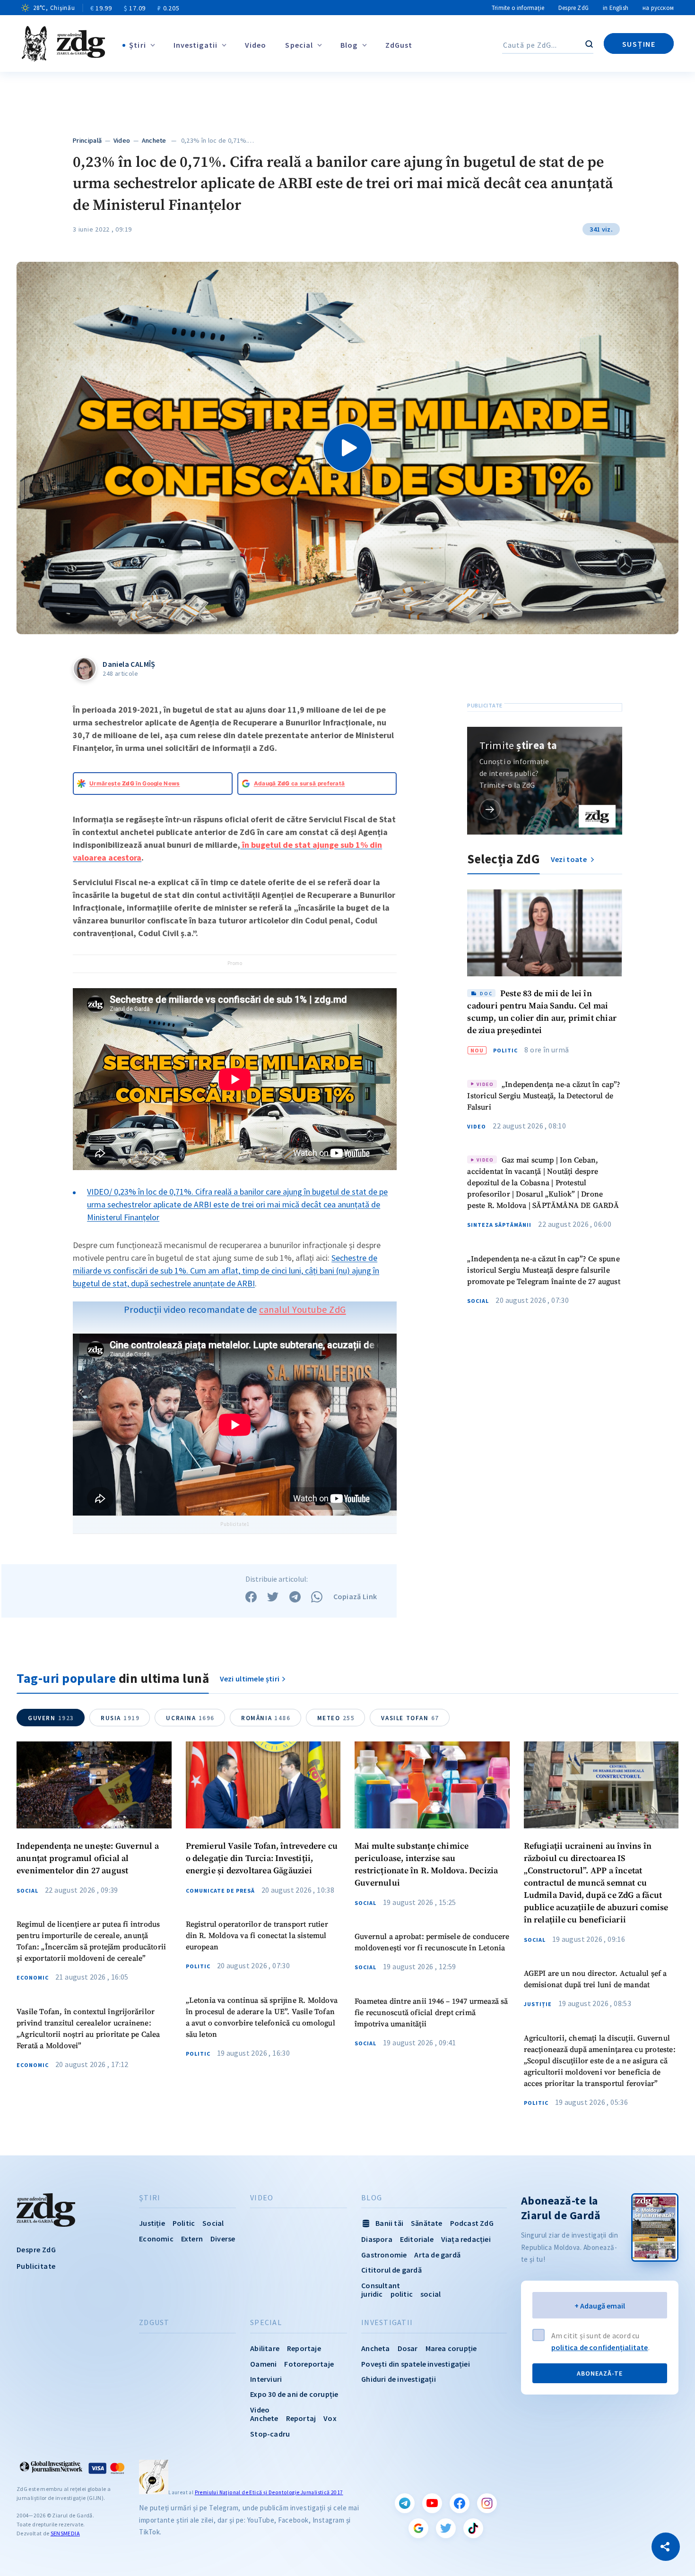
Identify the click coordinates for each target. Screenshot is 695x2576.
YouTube (432, 2503)
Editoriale (417, 2239)
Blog (349, 45)
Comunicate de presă (220, 1891)
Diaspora (377, 2239)
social (430, 2294)
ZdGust (399, 45)
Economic (33, 1978)
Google (418, 2528)
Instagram (487, 2503)
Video (256, 45)
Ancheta (375, 2348)
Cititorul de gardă (391, 2270)
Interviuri (266, 2379)
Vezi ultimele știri (250, 1679)
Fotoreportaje (309, 2364)
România (266, 1718)
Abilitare (265, 2348)
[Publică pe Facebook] (251, 1597)
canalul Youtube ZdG (303, 1309)
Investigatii (195, 45)
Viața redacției (466, 2239)
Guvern (51, 1718)
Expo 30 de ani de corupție (294, 2394)
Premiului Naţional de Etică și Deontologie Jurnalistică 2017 (269, 2492)
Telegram (405, 2503)
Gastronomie (384, 2255)
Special (299, 45)
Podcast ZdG (472, 2223)
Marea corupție (451, 2348)
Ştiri (138, 45)
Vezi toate (569, 859)
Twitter (446, 2528)
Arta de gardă (437, 2255)
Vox (330, 2418)
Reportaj (301, 2418)
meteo (336, 1718)
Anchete (154, 140)
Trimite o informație (518, 8)
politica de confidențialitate (600, 2347)
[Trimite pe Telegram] (295, 1597)
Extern (192, 2239)
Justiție (538, 2004)
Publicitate (36, 2266)
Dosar (408, 2348)
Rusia (120, 1718)
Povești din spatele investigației (416, 2364)
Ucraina (190, 1718)
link (490, 809)
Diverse (223, 2239)
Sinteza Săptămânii (499, 1225)
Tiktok (473, 2528)
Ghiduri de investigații (399, 2379)
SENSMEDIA (65, 2533)
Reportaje (304, 2348)
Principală (87, 140)
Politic (505, 1051)
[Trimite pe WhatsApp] (317, 1597)
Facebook (460, 2503)
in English (616, 8)
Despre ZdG (573, 8)
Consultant (381, 2285)
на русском (658, 8)
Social (478, 1301)
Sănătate (427, 2223)
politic (402, 2294)
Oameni (263, 2364)
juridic (372, 2294)
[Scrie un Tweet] (273, 1597)
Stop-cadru (270, 2434)
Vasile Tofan (410, 1718)
